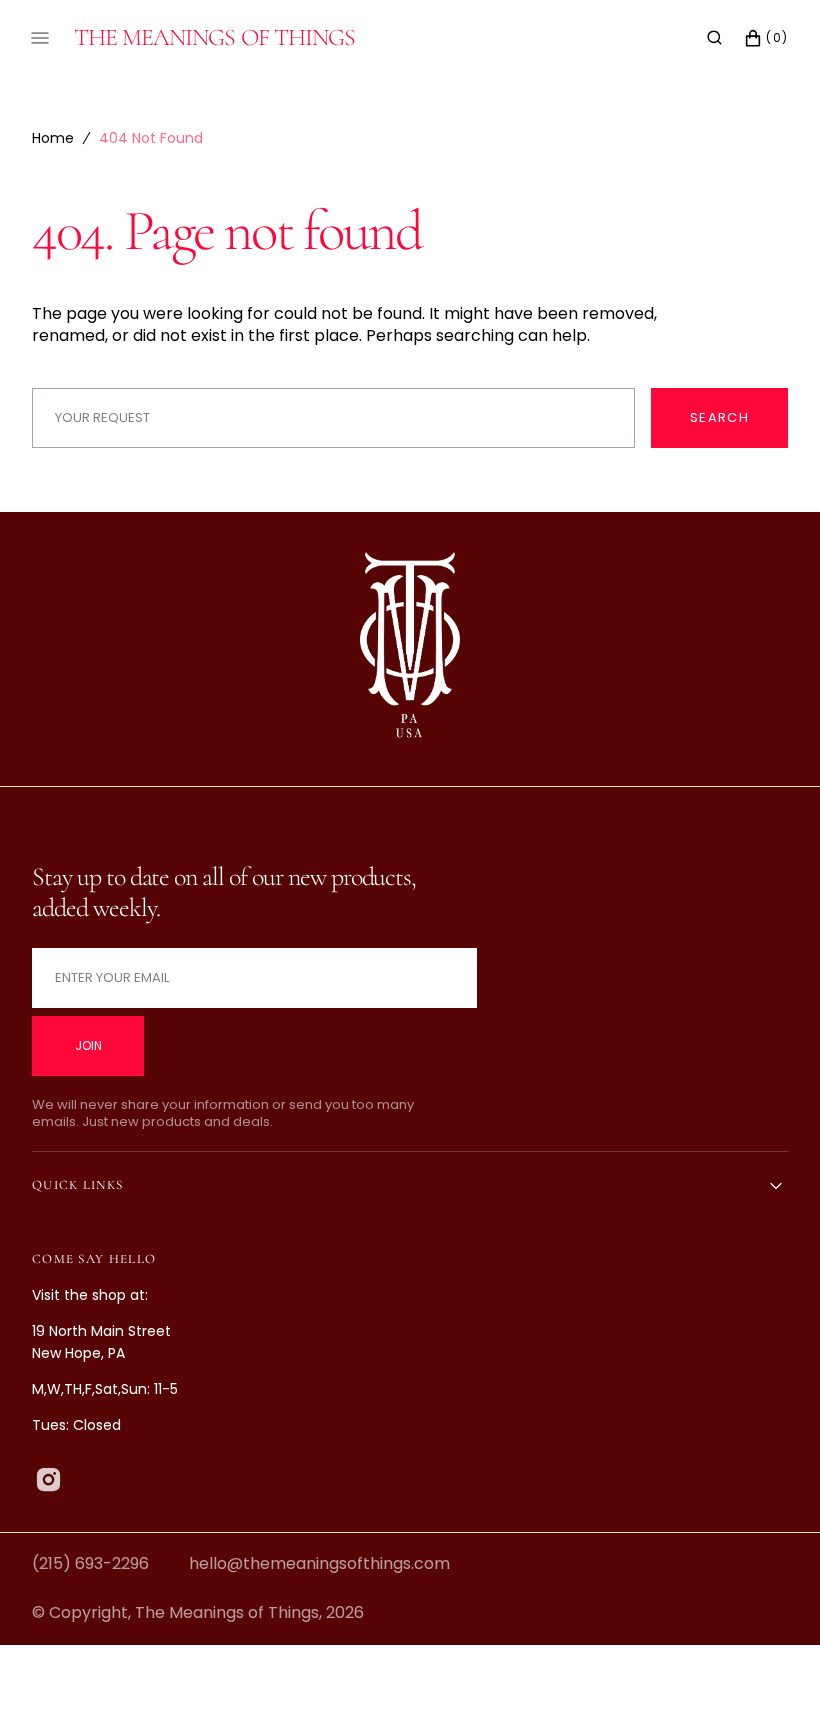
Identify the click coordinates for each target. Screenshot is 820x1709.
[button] (714, 38)
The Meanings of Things (227, 1612)
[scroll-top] (774, 1663)
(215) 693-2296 (90, 1563)
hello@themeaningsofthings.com (319, 1563)
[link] (410, 649)
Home (53, 138)
